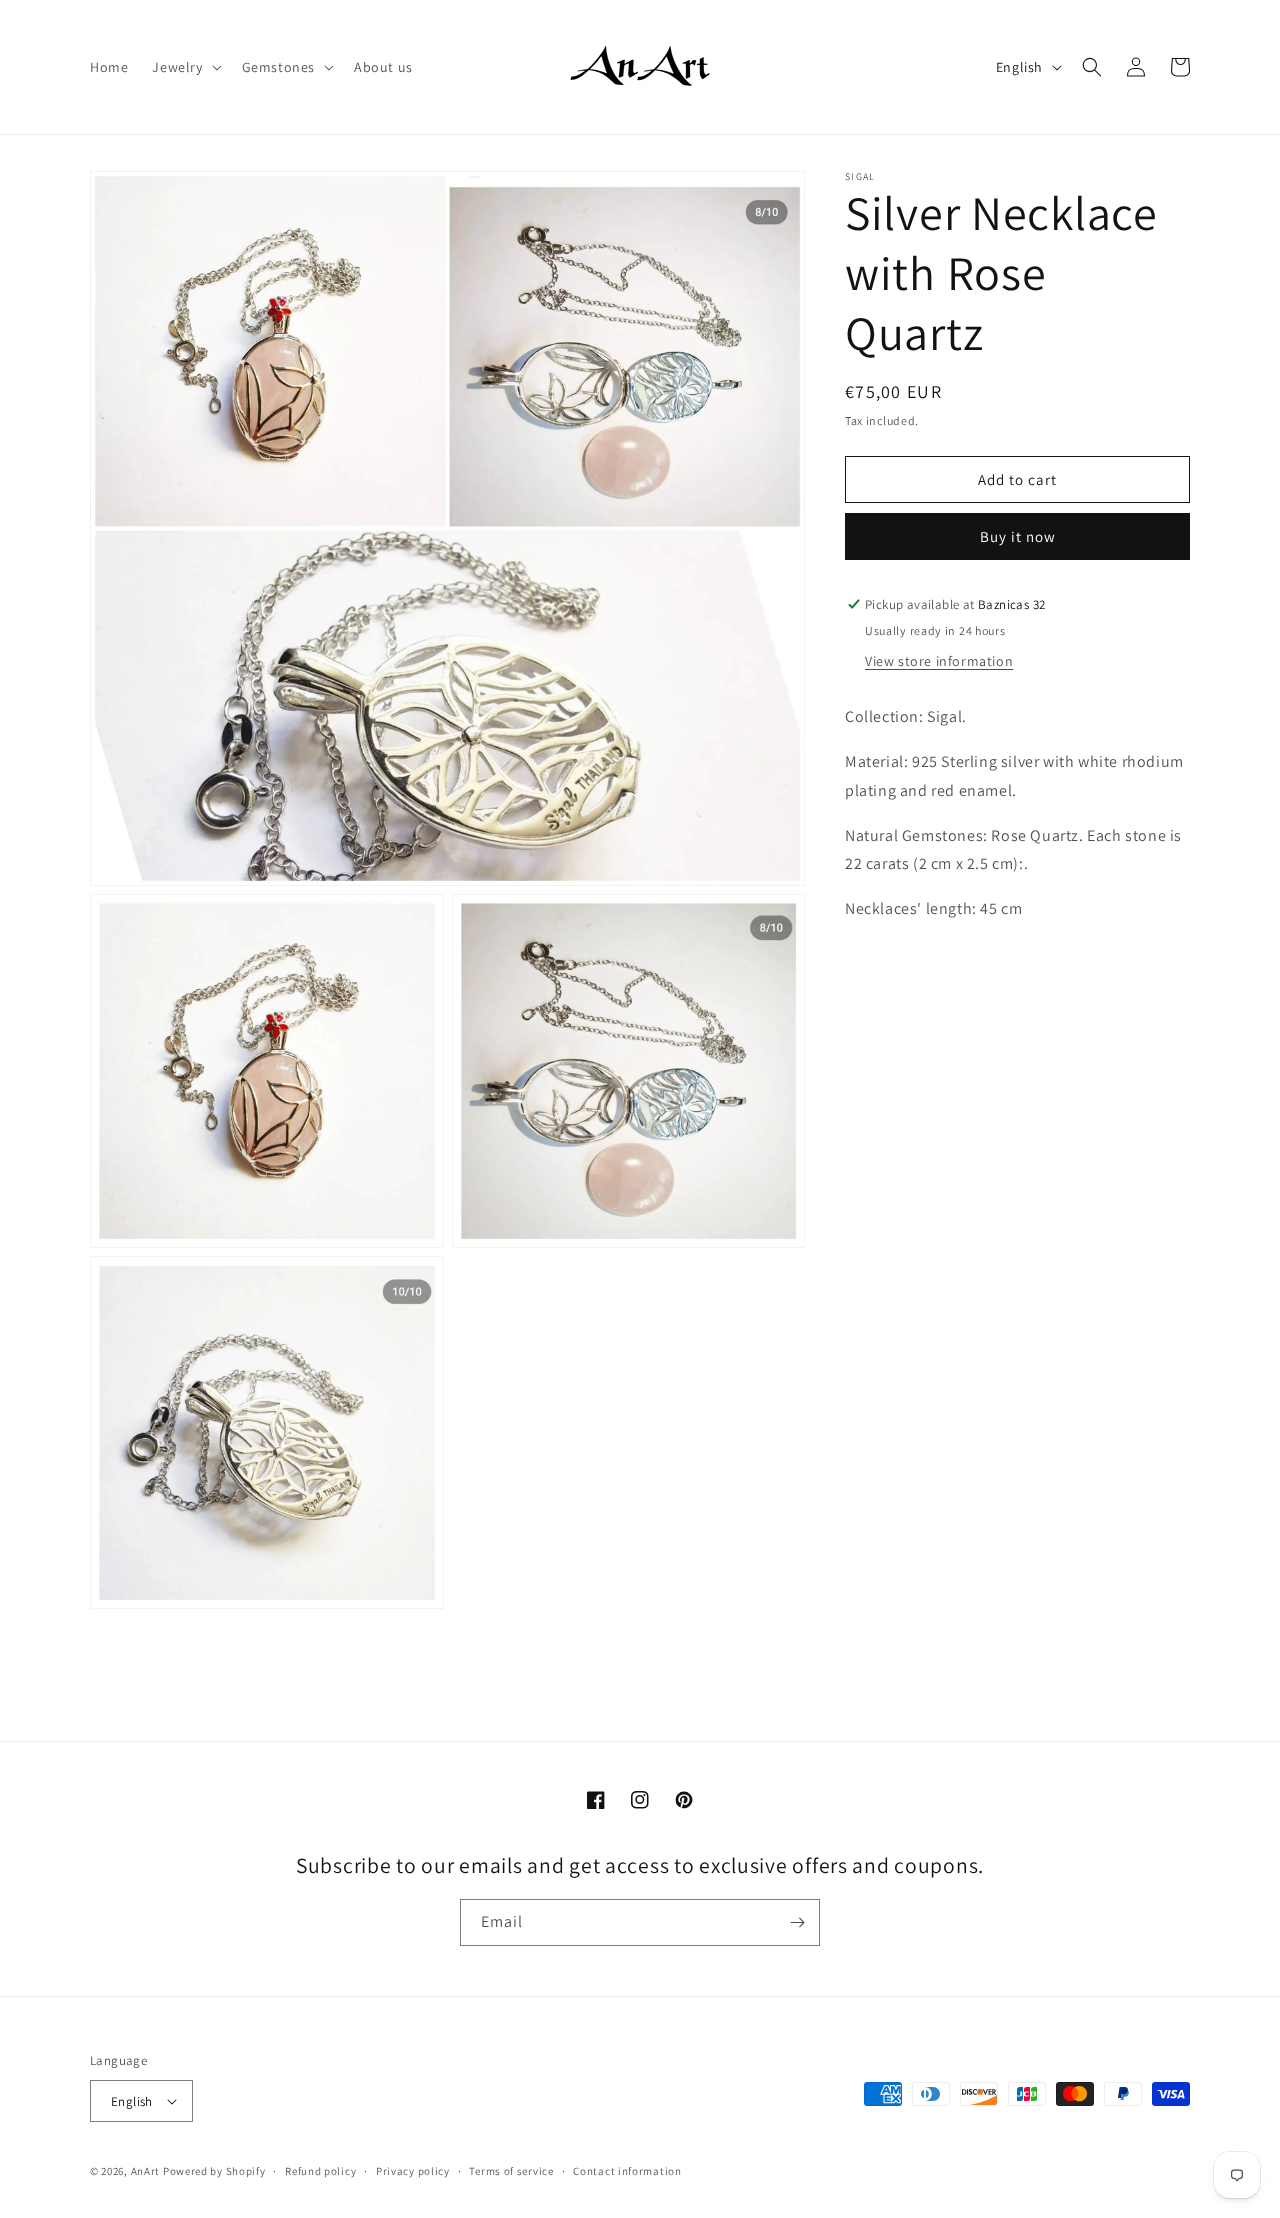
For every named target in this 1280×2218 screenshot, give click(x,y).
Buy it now (1018, 536)
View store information (939, 661)
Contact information (627, 2171)
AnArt (146, 2171)
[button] (184, 67)
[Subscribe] (797, 1922)
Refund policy (320, 2171)
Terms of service (511, 2171)
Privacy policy (413, 2171)
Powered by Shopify (214, 2171)
